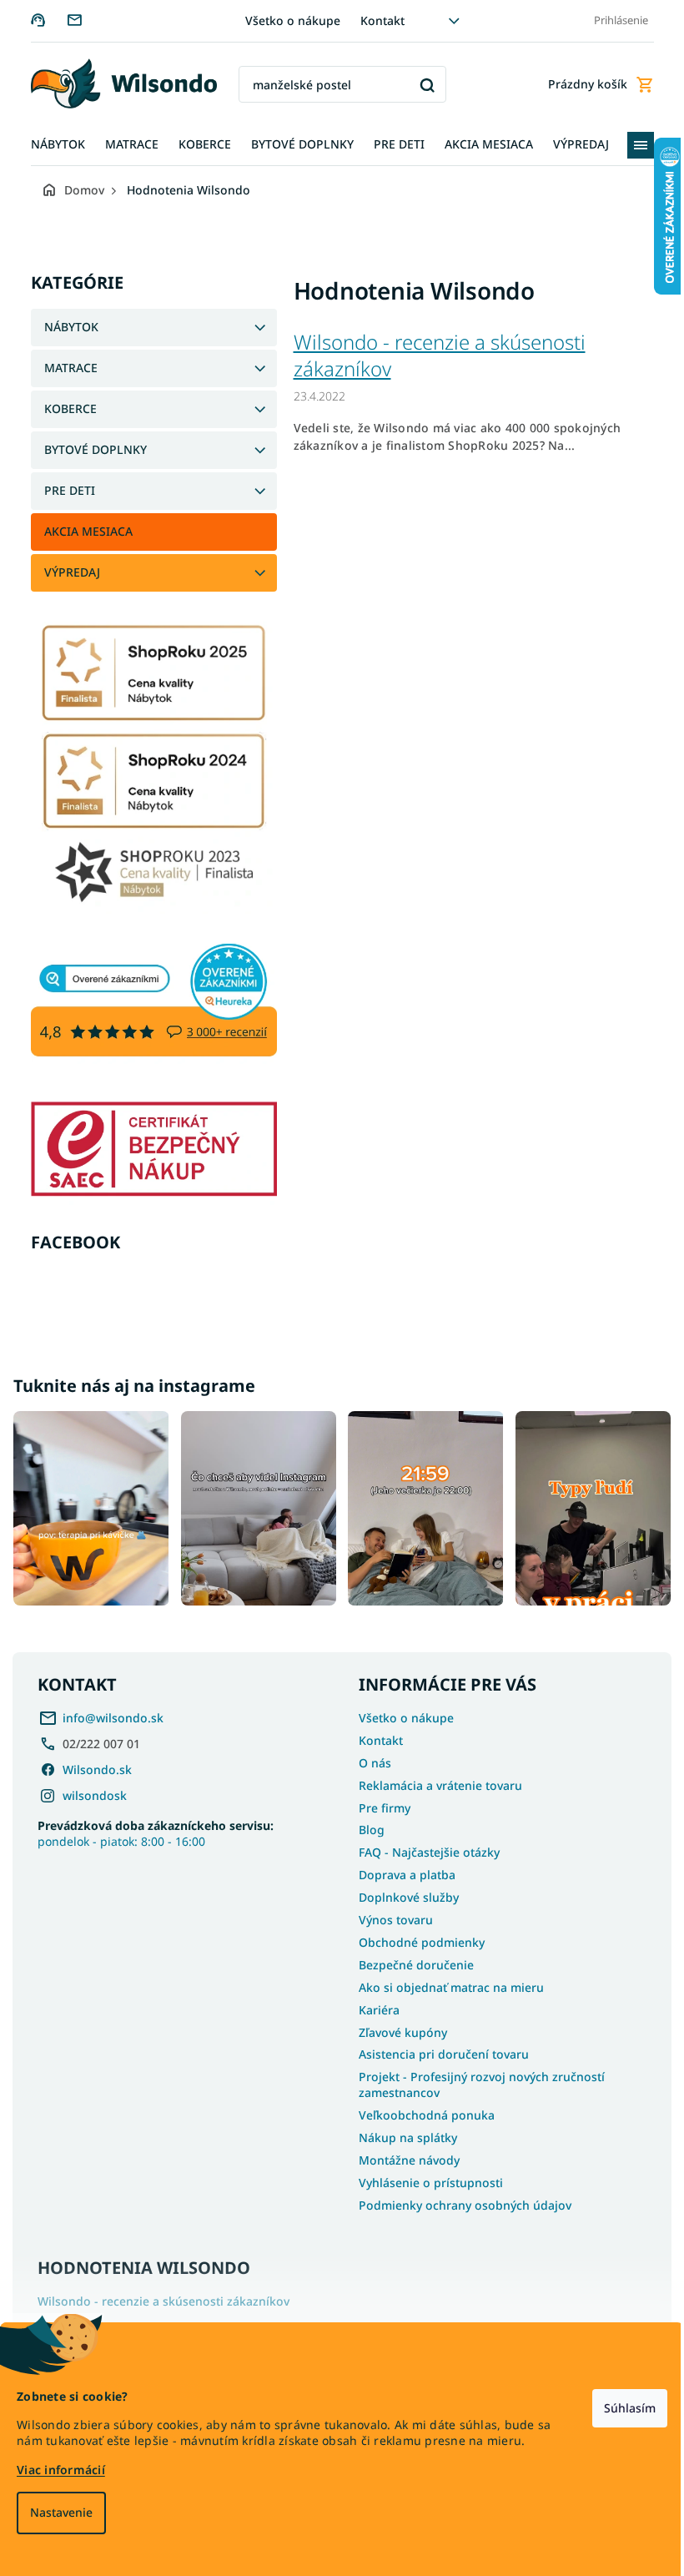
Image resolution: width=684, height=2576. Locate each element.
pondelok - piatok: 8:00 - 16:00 (156, 1829)
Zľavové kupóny (397, 2028)
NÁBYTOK (65, 327)
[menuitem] (51, 145)
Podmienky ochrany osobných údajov (459, 2201)
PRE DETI (63, 490)
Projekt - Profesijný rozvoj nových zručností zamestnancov (476, 2081)
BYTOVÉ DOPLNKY (89, 449)
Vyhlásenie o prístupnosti (425, 2178)
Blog (366, 1826)
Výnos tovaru (390, 1916)
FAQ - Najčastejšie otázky (423, 1849)
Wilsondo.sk (97, 1765)
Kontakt (377, 20)
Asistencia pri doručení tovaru (438, 2051)
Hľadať (421, 85)
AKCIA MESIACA (82, 531)
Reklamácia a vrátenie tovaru (435, 1781)
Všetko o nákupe (287, 20)
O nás (369, 1759)
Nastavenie (61, 2512)
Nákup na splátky (402, 2133)
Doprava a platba (401, 1871)
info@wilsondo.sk (113, 1714)
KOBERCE (64, 408)
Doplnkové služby (403, 1893)
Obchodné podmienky (416, 1938)
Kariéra (373, 2006)
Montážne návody (403, 2156)
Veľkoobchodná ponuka (421, 2111)
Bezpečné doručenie (410, 1961)
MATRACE (64, 368)
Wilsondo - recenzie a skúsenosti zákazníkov (433, 355)
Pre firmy (379, 1804)
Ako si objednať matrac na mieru (445, 1983)
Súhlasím (617, 2408)
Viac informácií (61, 2470)
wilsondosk (95, 1791)
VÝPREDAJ (65, 572)
